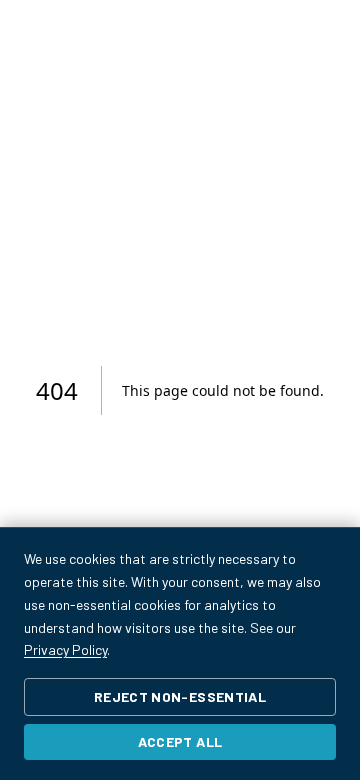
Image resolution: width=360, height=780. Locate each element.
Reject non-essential (180, 696)
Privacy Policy (65, 649)
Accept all (180, 741)
